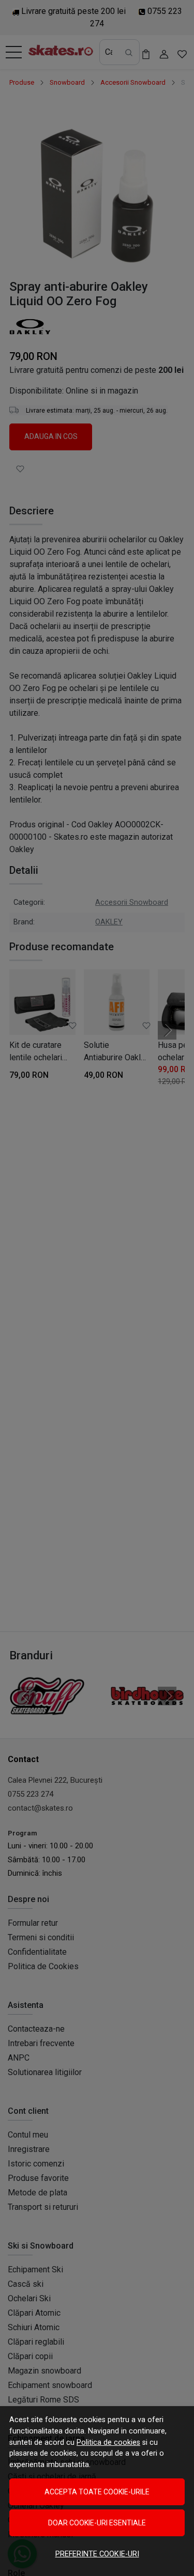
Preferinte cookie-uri (97, 2554)
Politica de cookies (108, 2443)
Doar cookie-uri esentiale (97, 2523)
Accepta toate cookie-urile (97, 2492)
